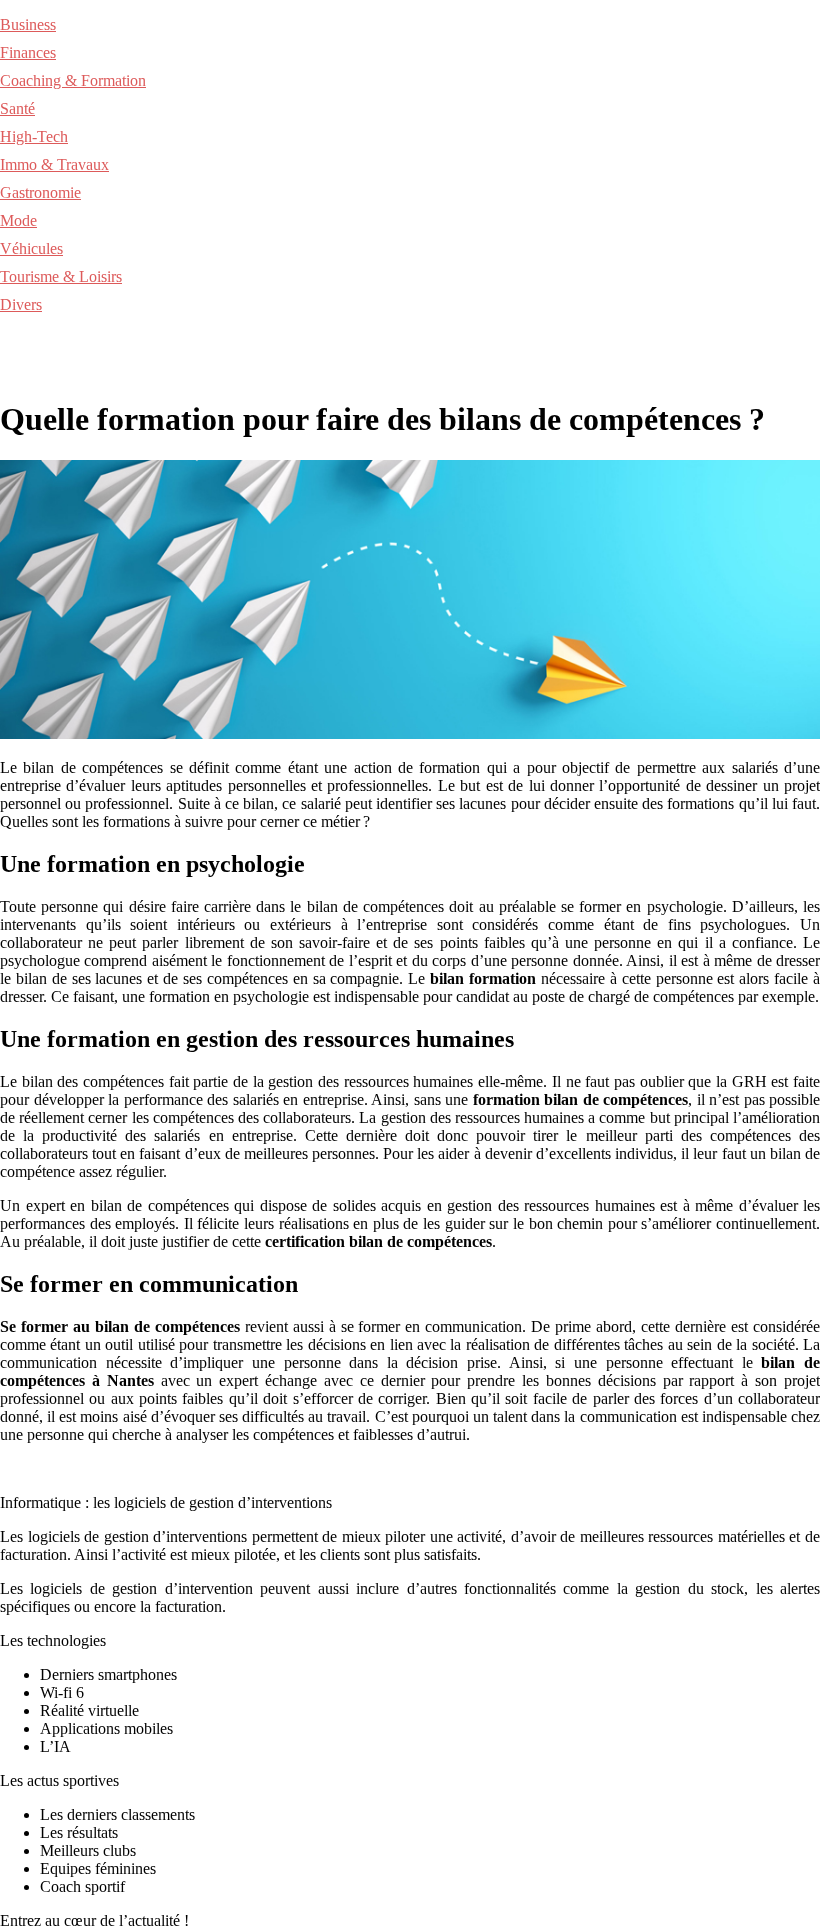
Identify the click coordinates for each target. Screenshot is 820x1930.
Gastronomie (40, 192)
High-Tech (34, 136)
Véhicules (31, 248)
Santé (17, 108)
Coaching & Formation (73, 80)
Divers (21, 304)
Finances (28, 52)
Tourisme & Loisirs (61, 276)
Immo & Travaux (54, 164)
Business (28, 24)
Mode (18, 220)
